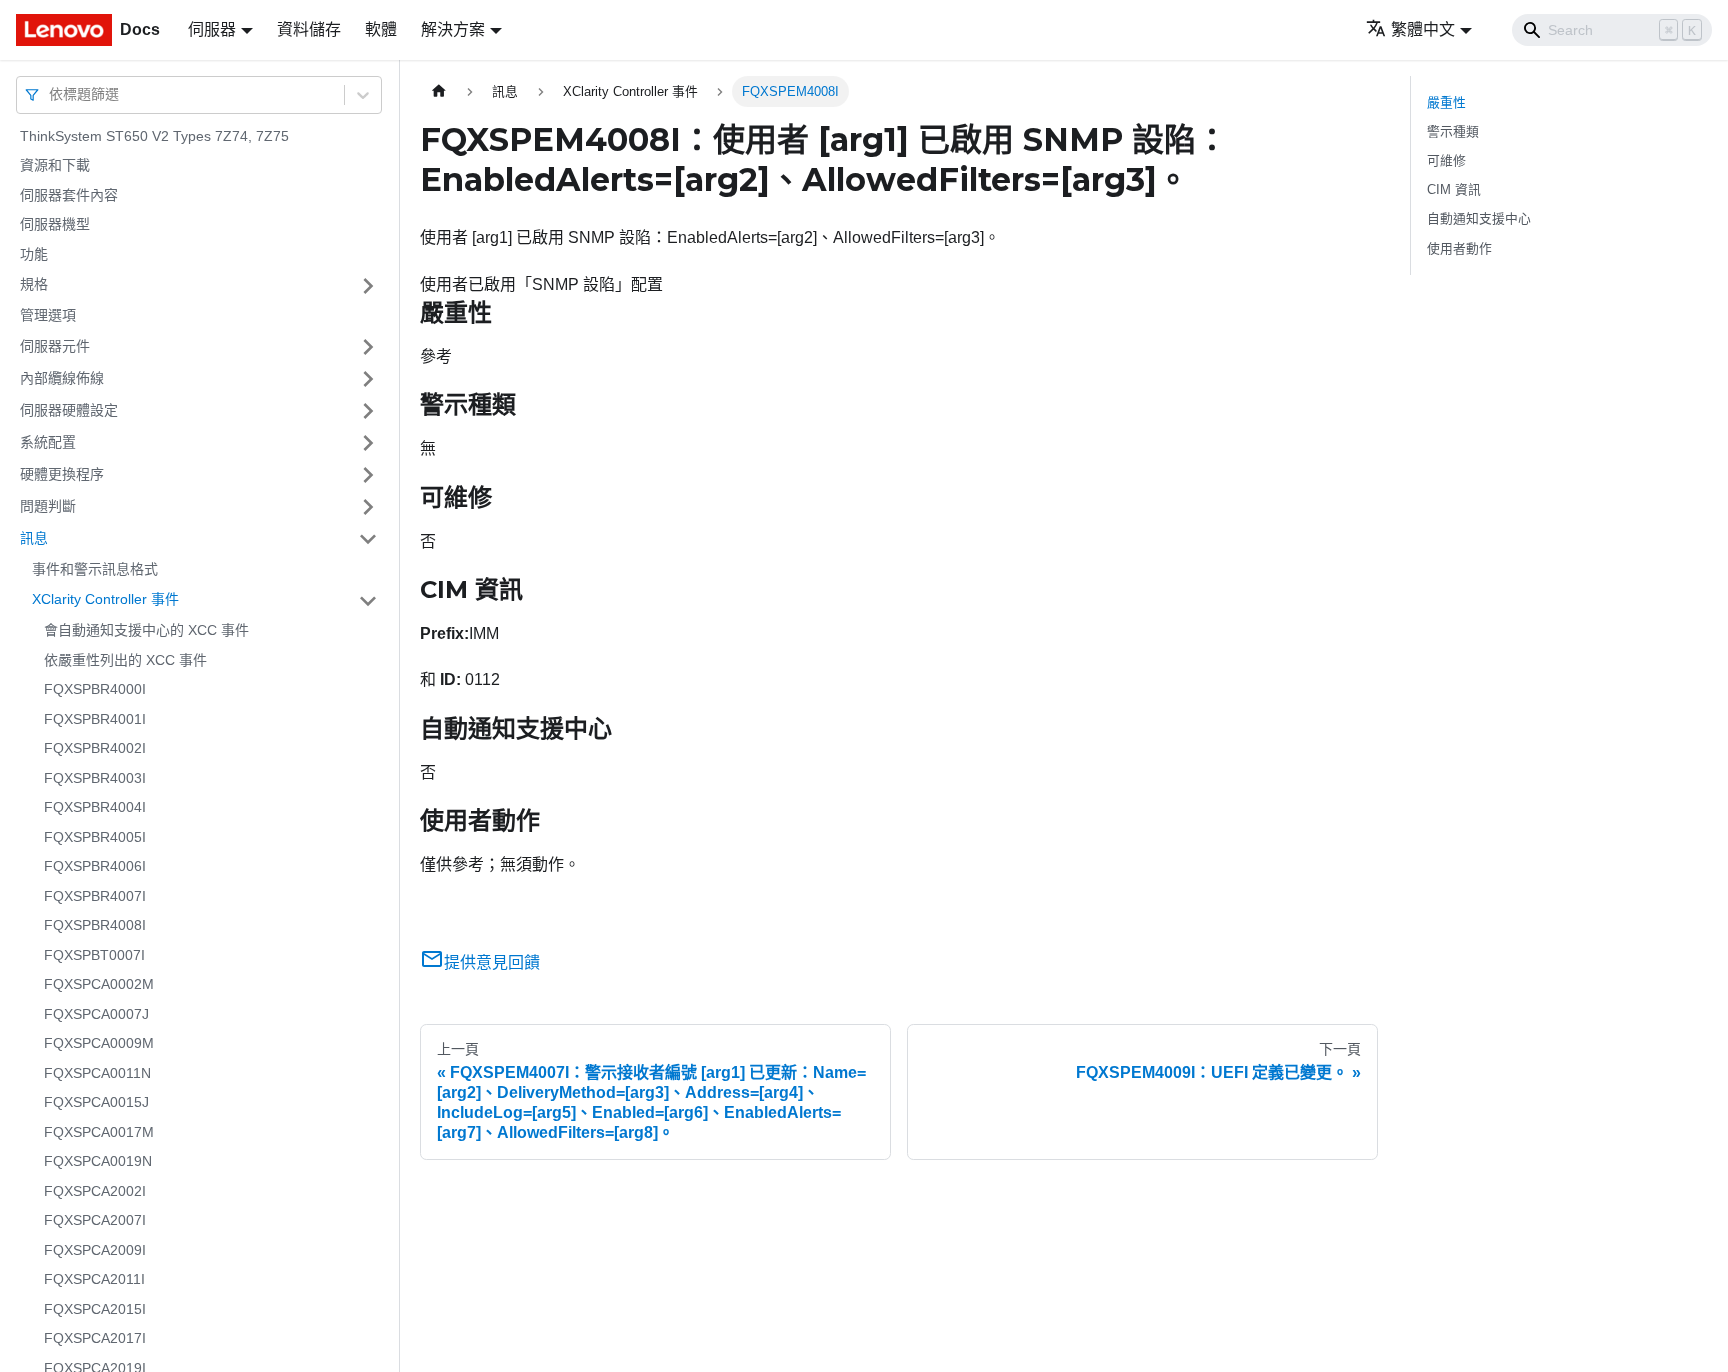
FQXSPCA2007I (95, 1221)
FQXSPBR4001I (95, 719)
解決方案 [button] (453, 29)
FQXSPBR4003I (95, 778)
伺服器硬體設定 (69, 410)
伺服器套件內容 (69, 195)
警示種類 (1453, 131)
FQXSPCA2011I (94, 1280)
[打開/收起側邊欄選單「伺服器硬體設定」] (368, 411)
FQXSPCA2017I (95, 1339)
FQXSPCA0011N (97, 1073)
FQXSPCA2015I (95, 1309)
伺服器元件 (55, 346)
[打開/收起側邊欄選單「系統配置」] (368, 443)
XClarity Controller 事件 (105, 600)
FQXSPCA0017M (99, 1132)
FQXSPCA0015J (96, 1103)
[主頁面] (439, 91)
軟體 (381, 29)
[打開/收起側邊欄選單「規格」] (368, 286)
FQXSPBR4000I (95, 690)
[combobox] (51, 94)
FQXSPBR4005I (95, 837)
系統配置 (48, 442)
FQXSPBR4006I (95, 867)
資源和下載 (55, 166)
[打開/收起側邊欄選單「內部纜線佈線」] (368, 379)
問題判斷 (48, 506)
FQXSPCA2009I (95, 1250)
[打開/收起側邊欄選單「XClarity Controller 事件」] (368, 601)
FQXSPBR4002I (95, 749)
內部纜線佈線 (62, 378)
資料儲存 (309, 29)
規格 (34, 285)
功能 (34, 254)
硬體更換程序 (62, 474)
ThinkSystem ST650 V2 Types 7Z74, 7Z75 (154, 136)
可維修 (1446, 160)
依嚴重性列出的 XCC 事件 (125, 660)
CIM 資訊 (1454, 189)
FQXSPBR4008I (95, 926)
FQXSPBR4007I (95, 896)
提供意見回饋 (492, 962)
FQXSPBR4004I (95, 808)
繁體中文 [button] (1423, 29)
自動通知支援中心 (1479, 218)
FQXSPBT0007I (94, 955)
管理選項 (48, 316)
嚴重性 (1446, 102)
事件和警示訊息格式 (95, 569)
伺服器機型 (55, 225)
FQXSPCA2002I (95, 1191)
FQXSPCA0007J (96, 1014)
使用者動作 (1459, 248)
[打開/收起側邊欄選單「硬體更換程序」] (368, 475)
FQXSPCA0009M (99, 1044)
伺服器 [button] (212, 29)
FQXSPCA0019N (98, 1162)
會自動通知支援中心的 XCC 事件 (146, 631)
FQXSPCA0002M (99, 985)
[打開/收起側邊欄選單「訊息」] (368, 539)
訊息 (34, 538)
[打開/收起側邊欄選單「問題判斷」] (368, 507)
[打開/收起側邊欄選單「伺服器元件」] (368, 347)
